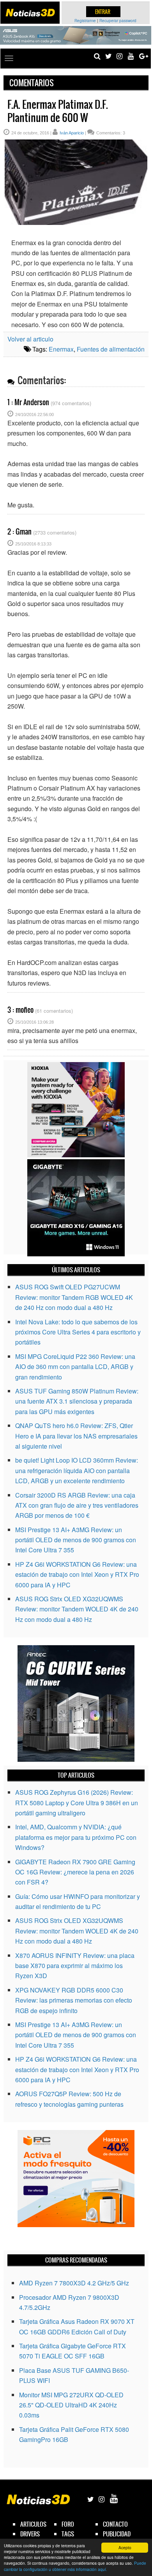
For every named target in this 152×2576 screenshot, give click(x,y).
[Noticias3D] (30, 13)
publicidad (117, 2534)
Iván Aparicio (72, 133)
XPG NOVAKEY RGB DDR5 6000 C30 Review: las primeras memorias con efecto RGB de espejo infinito (74, 2000)
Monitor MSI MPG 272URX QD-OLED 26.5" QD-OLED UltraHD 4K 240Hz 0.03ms (71, 2405)
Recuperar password (118, 21)
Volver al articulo (30, 339)
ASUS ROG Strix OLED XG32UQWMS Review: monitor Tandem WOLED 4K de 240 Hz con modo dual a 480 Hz (77, 1609)
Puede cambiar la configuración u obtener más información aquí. (75, 2566)
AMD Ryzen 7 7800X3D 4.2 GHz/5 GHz (74, 2283)
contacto (115, 2524)
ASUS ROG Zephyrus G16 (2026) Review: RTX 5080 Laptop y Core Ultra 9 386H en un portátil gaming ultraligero (77, 1803)
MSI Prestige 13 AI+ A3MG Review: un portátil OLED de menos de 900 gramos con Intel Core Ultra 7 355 (76, 1540)
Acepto (125, 2547)
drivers (30, 2534)
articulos (33, 2524)
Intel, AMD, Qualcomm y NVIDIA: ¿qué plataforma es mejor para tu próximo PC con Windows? (76, 1837)
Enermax (61, 349)
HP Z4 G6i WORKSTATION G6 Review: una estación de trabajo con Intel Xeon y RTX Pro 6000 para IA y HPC (77, 1575)
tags (68, 2534)
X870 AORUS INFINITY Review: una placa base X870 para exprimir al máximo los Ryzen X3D (75, 1966)
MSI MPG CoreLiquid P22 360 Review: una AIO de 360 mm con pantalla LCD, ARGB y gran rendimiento (75, 1367)
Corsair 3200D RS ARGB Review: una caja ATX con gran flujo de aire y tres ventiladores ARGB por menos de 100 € (77, 1505)
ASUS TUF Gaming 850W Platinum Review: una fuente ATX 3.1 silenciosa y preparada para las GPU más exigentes (77, 1401)
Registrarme (85, 21)
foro (68, 2524)
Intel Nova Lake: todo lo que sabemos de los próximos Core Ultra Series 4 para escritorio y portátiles (78, 1332)
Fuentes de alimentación (111, 349)
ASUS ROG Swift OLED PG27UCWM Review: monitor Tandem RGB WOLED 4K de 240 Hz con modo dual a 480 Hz (74, 1297)
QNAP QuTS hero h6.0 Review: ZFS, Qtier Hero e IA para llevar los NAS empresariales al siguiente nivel (76, 1436)
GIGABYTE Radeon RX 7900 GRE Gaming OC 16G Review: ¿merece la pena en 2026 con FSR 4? (75, 1872)
